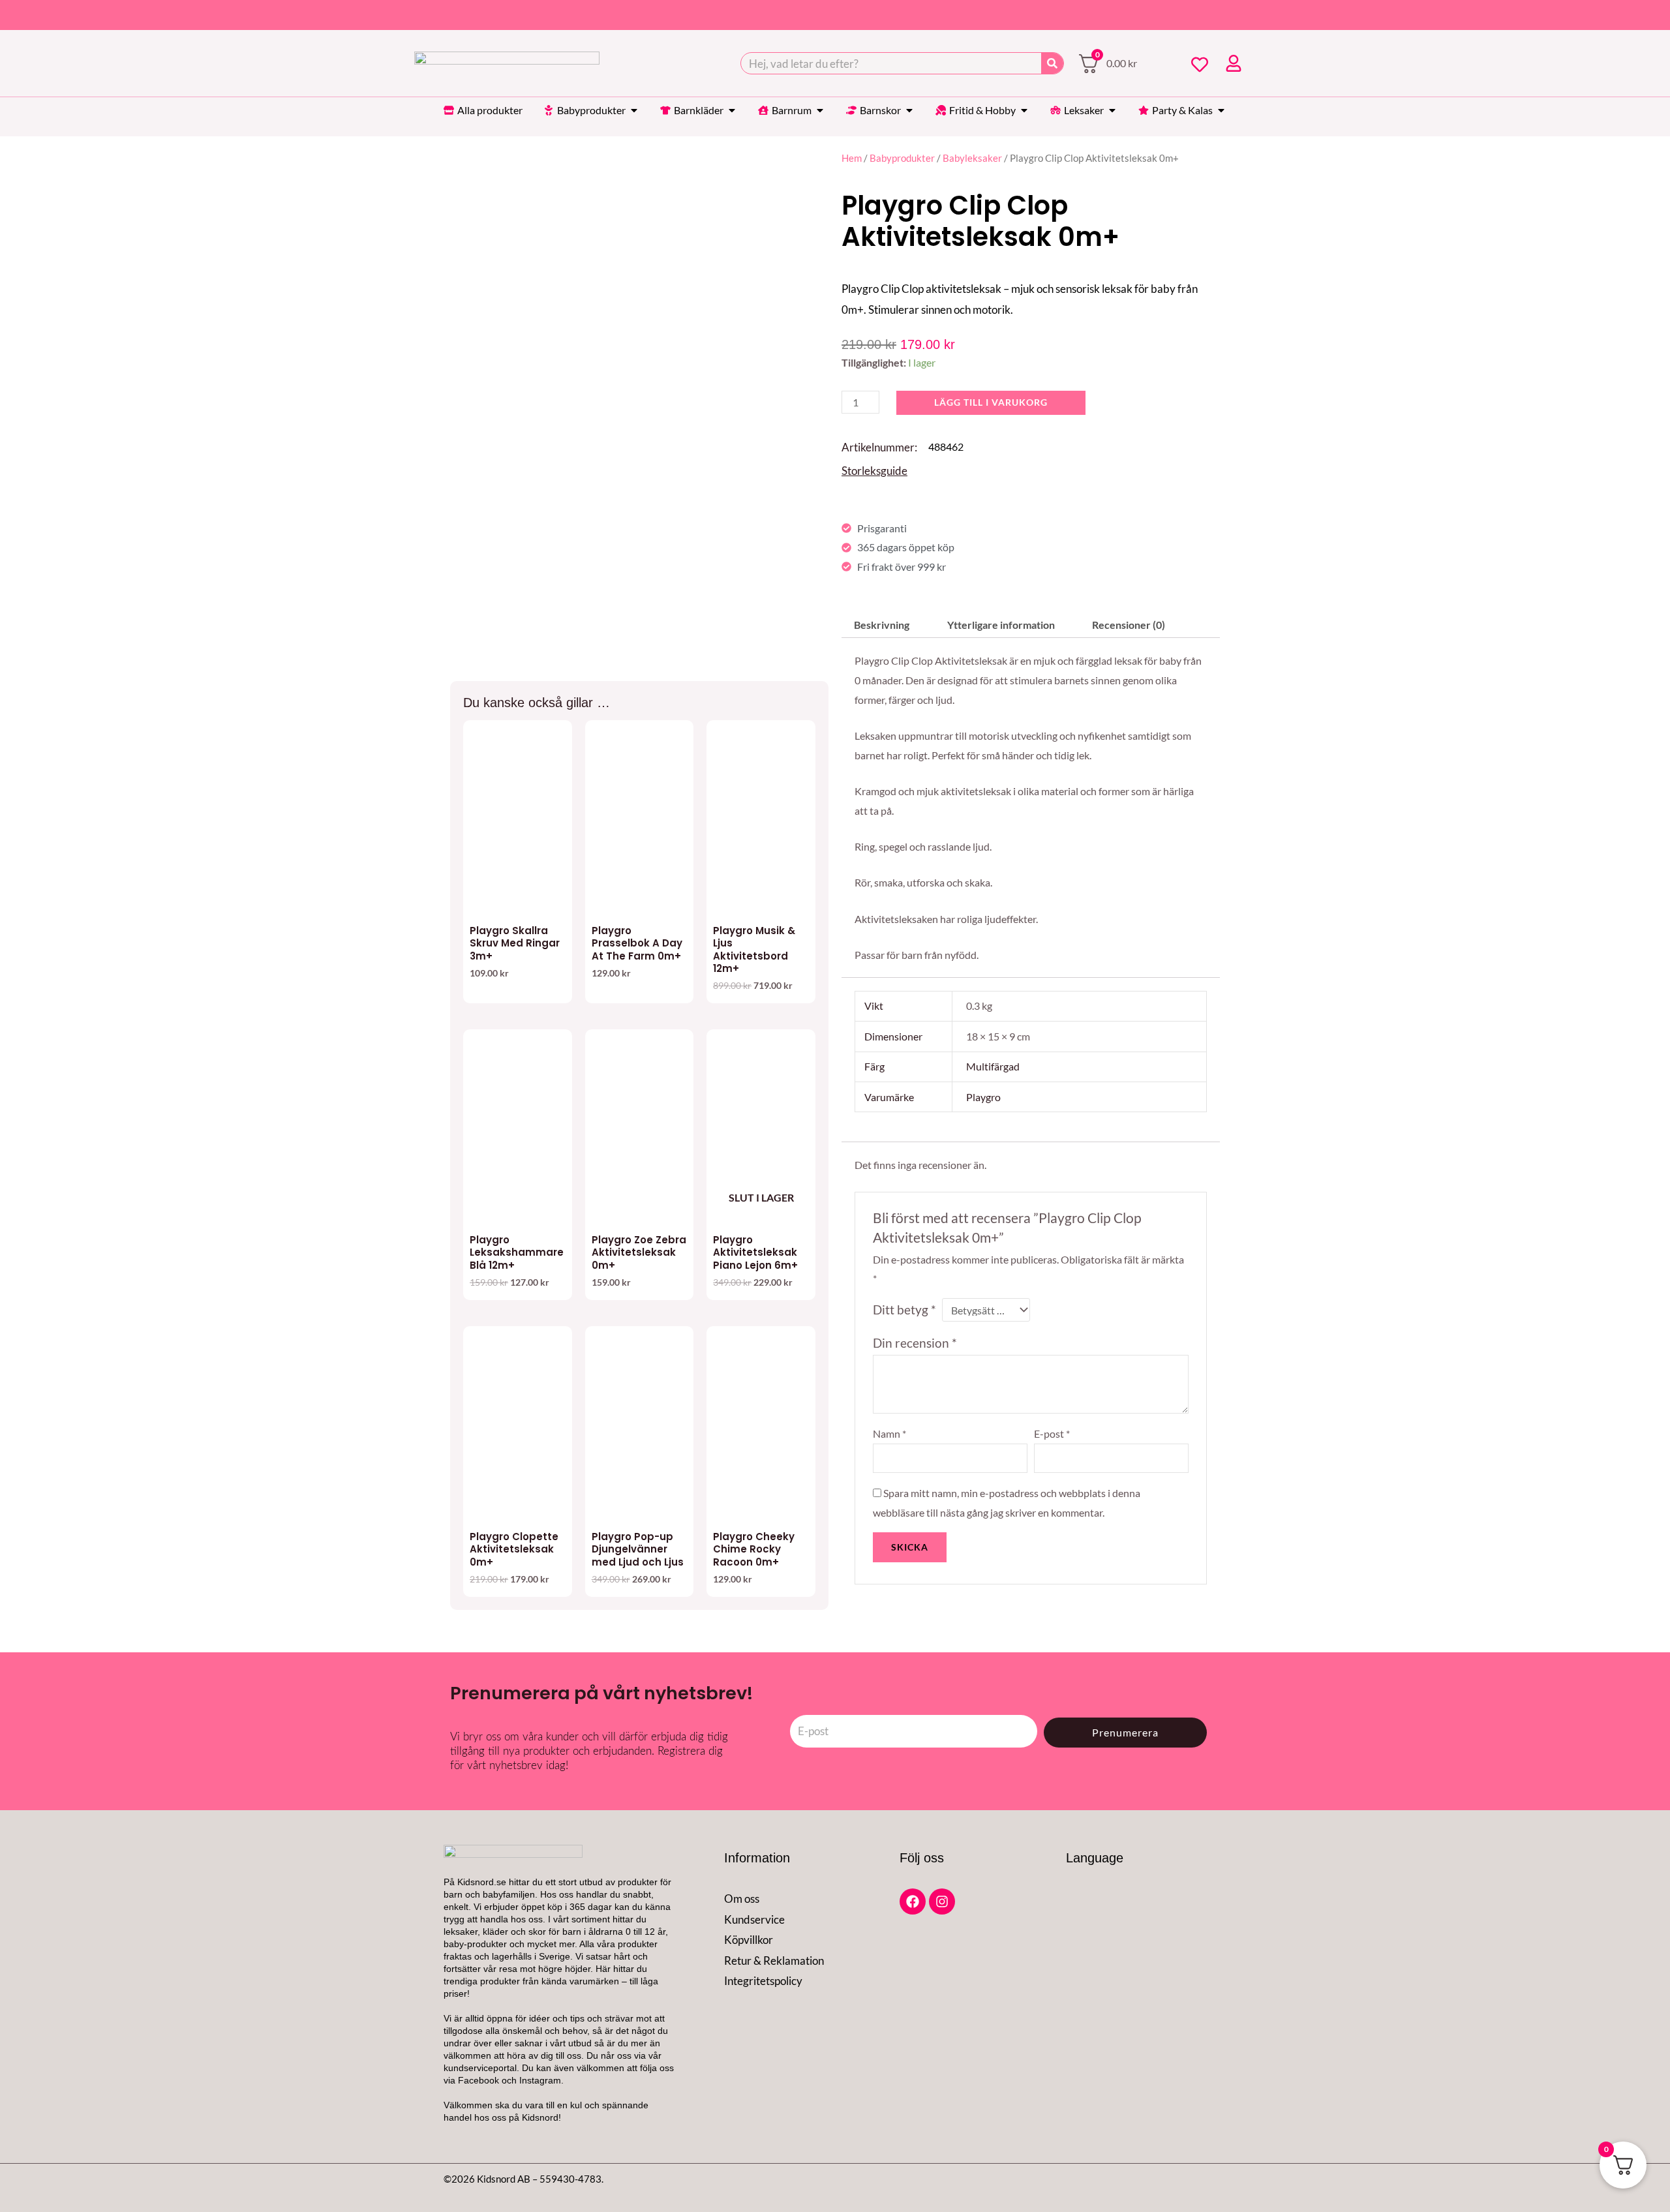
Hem (852, 158)
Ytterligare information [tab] (1001, 625)
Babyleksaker (972, 158)
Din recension (915, 1343)
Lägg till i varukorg (991, 402)
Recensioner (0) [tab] (1129, 625)
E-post (1052, 1433)
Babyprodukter (902, 158)
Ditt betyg (904, 1310)
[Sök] (1052, 63)
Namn (889, 1433)
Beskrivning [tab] (882, 625)
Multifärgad (993, 1066)
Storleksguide (874, 471)
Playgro (983, 1097)
